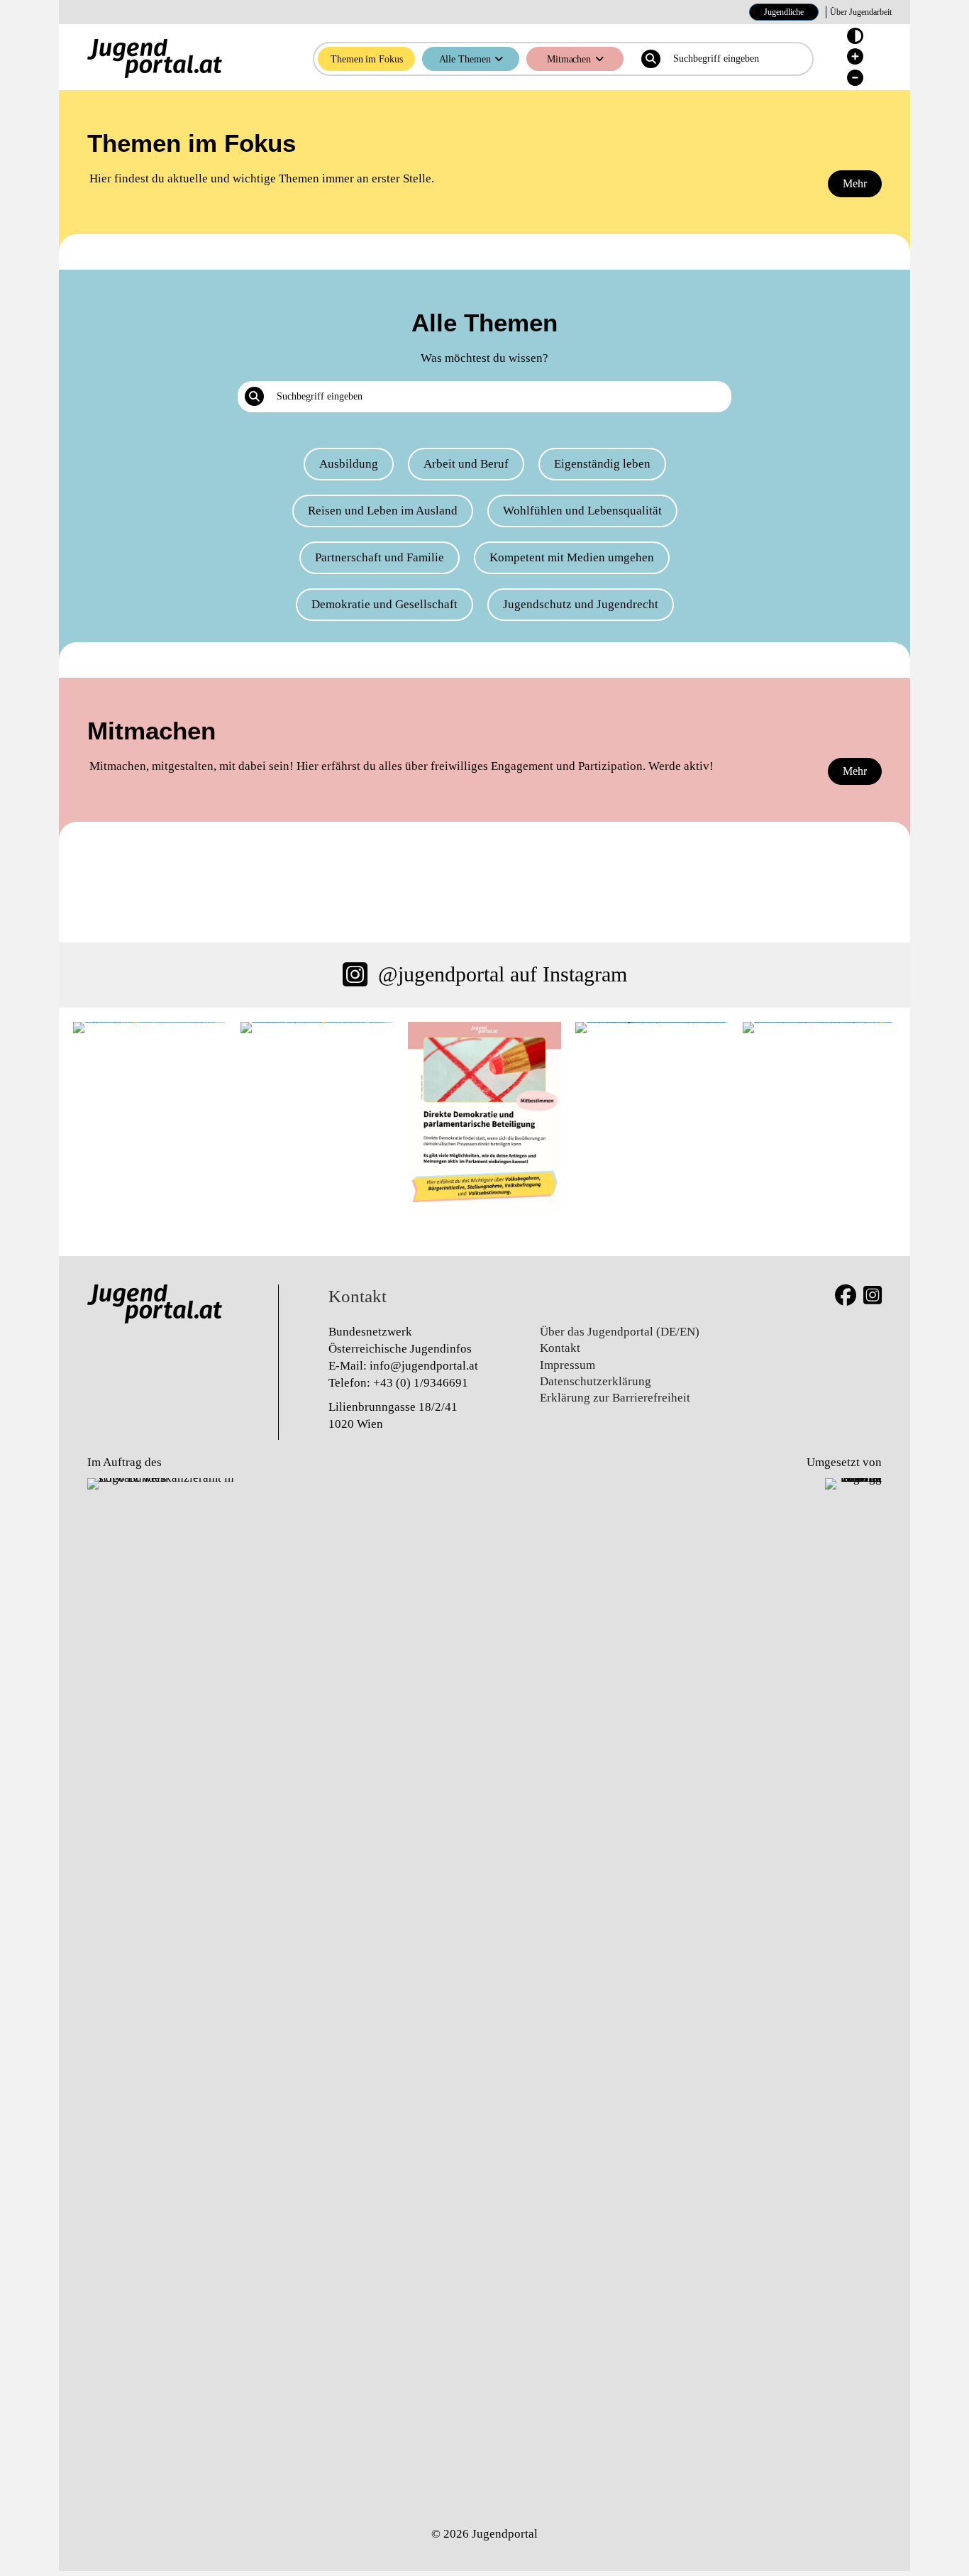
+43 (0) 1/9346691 (421, 1383)
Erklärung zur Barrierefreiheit (615, 1398)
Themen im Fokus (367, 59)
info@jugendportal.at (424, 1366)
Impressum (567, 1365)
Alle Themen (465, 59)
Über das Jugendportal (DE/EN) (620, 1332)
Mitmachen (569, 59)
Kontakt (560, 1348)
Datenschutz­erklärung (596, 1381)
